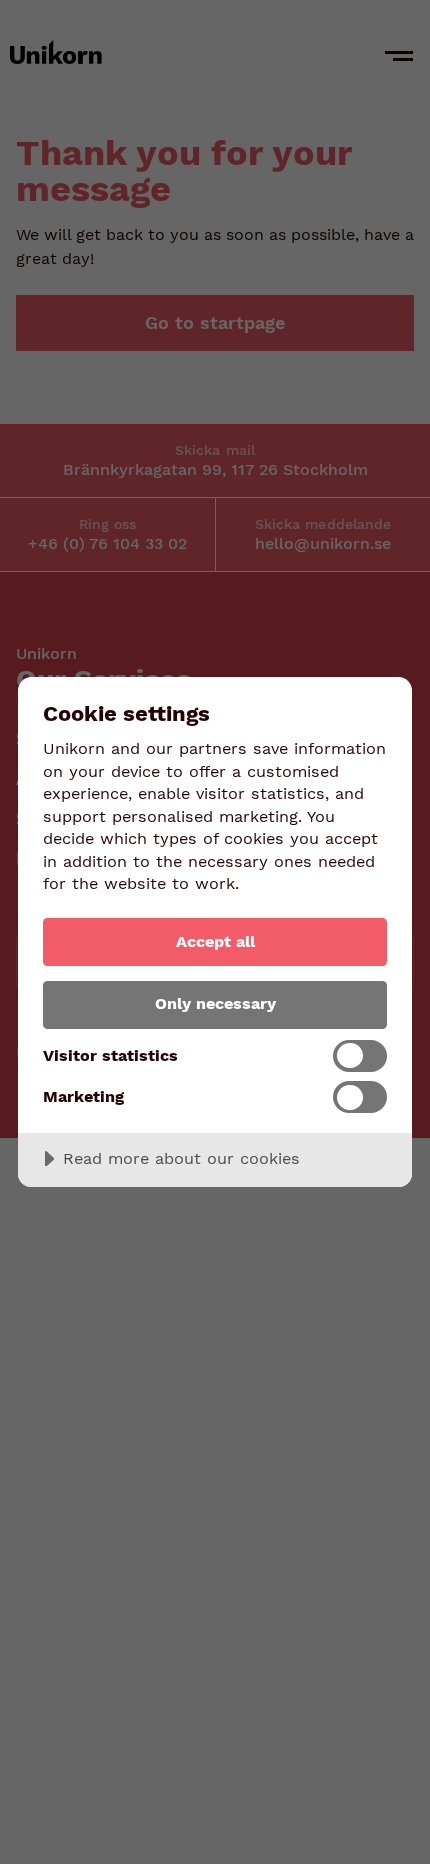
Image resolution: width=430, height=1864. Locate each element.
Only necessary (215, 1003)
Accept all (215, 941)
